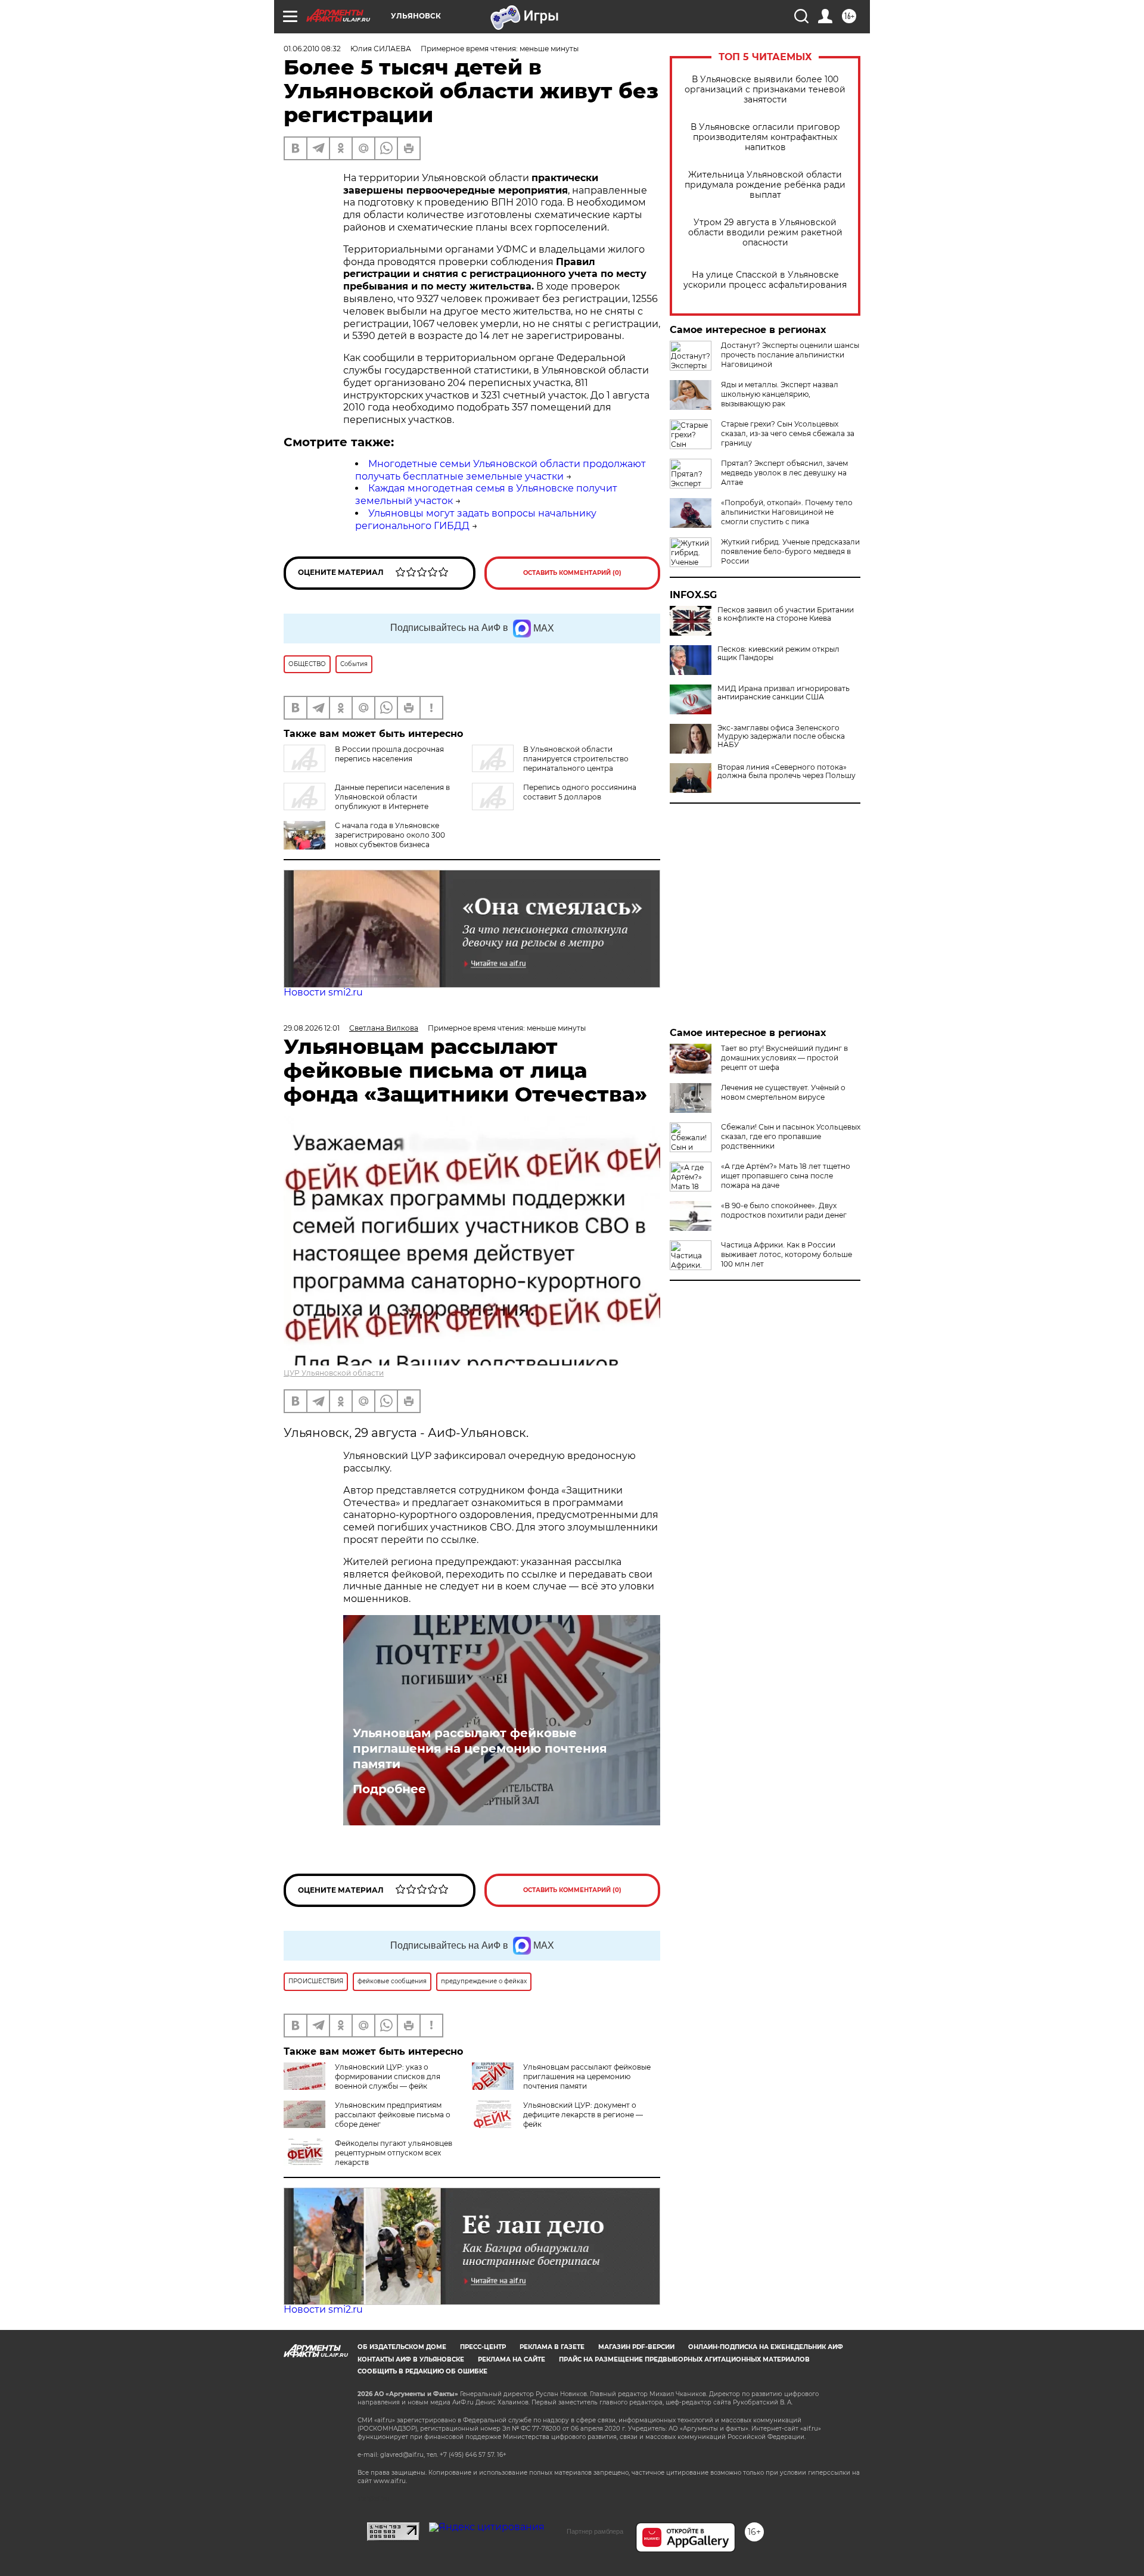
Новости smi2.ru (323, 992)
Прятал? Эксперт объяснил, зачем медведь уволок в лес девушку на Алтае (784, 473)
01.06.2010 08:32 (312, 49)
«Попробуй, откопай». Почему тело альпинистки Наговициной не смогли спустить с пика (787, 512)
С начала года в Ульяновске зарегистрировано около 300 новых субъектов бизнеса (390, 835)
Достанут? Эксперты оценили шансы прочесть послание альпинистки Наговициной (790, 355)
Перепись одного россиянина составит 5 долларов (580, 792)
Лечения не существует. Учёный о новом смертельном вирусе (783, 1092)
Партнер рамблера (595, 2531)
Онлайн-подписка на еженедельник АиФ (766, 2347)
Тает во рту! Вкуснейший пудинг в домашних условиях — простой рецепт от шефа (784, 1058)
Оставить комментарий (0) (572, 573)
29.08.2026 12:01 (312, 1028)
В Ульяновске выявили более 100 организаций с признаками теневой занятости (765, 90)
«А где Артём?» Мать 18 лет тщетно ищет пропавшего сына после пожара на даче (786, 1176)
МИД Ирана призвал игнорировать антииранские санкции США (784, 693)
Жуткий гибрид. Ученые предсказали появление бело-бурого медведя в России (790, 551)
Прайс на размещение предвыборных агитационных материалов (684, 2359)
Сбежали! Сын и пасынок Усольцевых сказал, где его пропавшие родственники (791, 1136)
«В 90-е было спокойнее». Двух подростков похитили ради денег (784, 1210)
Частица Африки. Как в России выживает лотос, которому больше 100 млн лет (786, 1254)
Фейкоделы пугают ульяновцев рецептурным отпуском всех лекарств (394, 2153)
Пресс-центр (483, 2347)
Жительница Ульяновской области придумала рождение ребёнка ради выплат (765, 185)
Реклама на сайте (512, 2359)
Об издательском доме (402, 2347)
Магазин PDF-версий (636, 2347)
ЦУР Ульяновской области (334, 1373)
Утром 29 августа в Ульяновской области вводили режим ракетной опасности (765, 233)
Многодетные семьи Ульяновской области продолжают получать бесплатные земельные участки (500, 470)
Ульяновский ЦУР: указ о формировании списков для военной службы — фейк (388, 2076)
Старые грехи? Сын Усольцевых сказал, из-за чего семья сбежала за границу (788, 433)
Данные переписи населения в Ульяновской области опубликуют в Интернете (392, 797)
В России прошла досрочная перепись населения (389, 754)
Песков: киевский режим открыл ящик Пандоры (778, 654)
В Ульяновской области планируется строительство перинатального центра (576, 759)
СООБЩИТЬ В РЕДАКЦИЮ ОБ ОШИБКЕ (422, 2371)
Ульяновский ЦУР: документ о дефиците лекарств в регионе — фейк (583, 2115)
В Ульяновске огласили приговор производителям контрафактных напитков (765, 137)
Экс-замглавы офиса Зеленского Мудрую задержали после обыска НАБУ (781, 736)
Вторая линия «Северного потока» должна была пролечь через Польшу (786, 771)
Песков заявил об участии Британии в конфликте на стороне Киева (786, 614)
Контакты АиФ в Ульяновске (411, 2359)
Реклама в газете (552, 2347)
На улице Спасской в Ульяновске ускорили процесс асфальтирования (765, 280)
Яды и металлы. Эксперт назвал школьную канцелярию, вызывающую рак (780, 394)
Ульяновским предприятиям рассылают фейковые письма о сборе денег (393, 2115)
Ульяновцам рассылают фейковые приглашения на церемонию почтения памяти (480, 1749)
